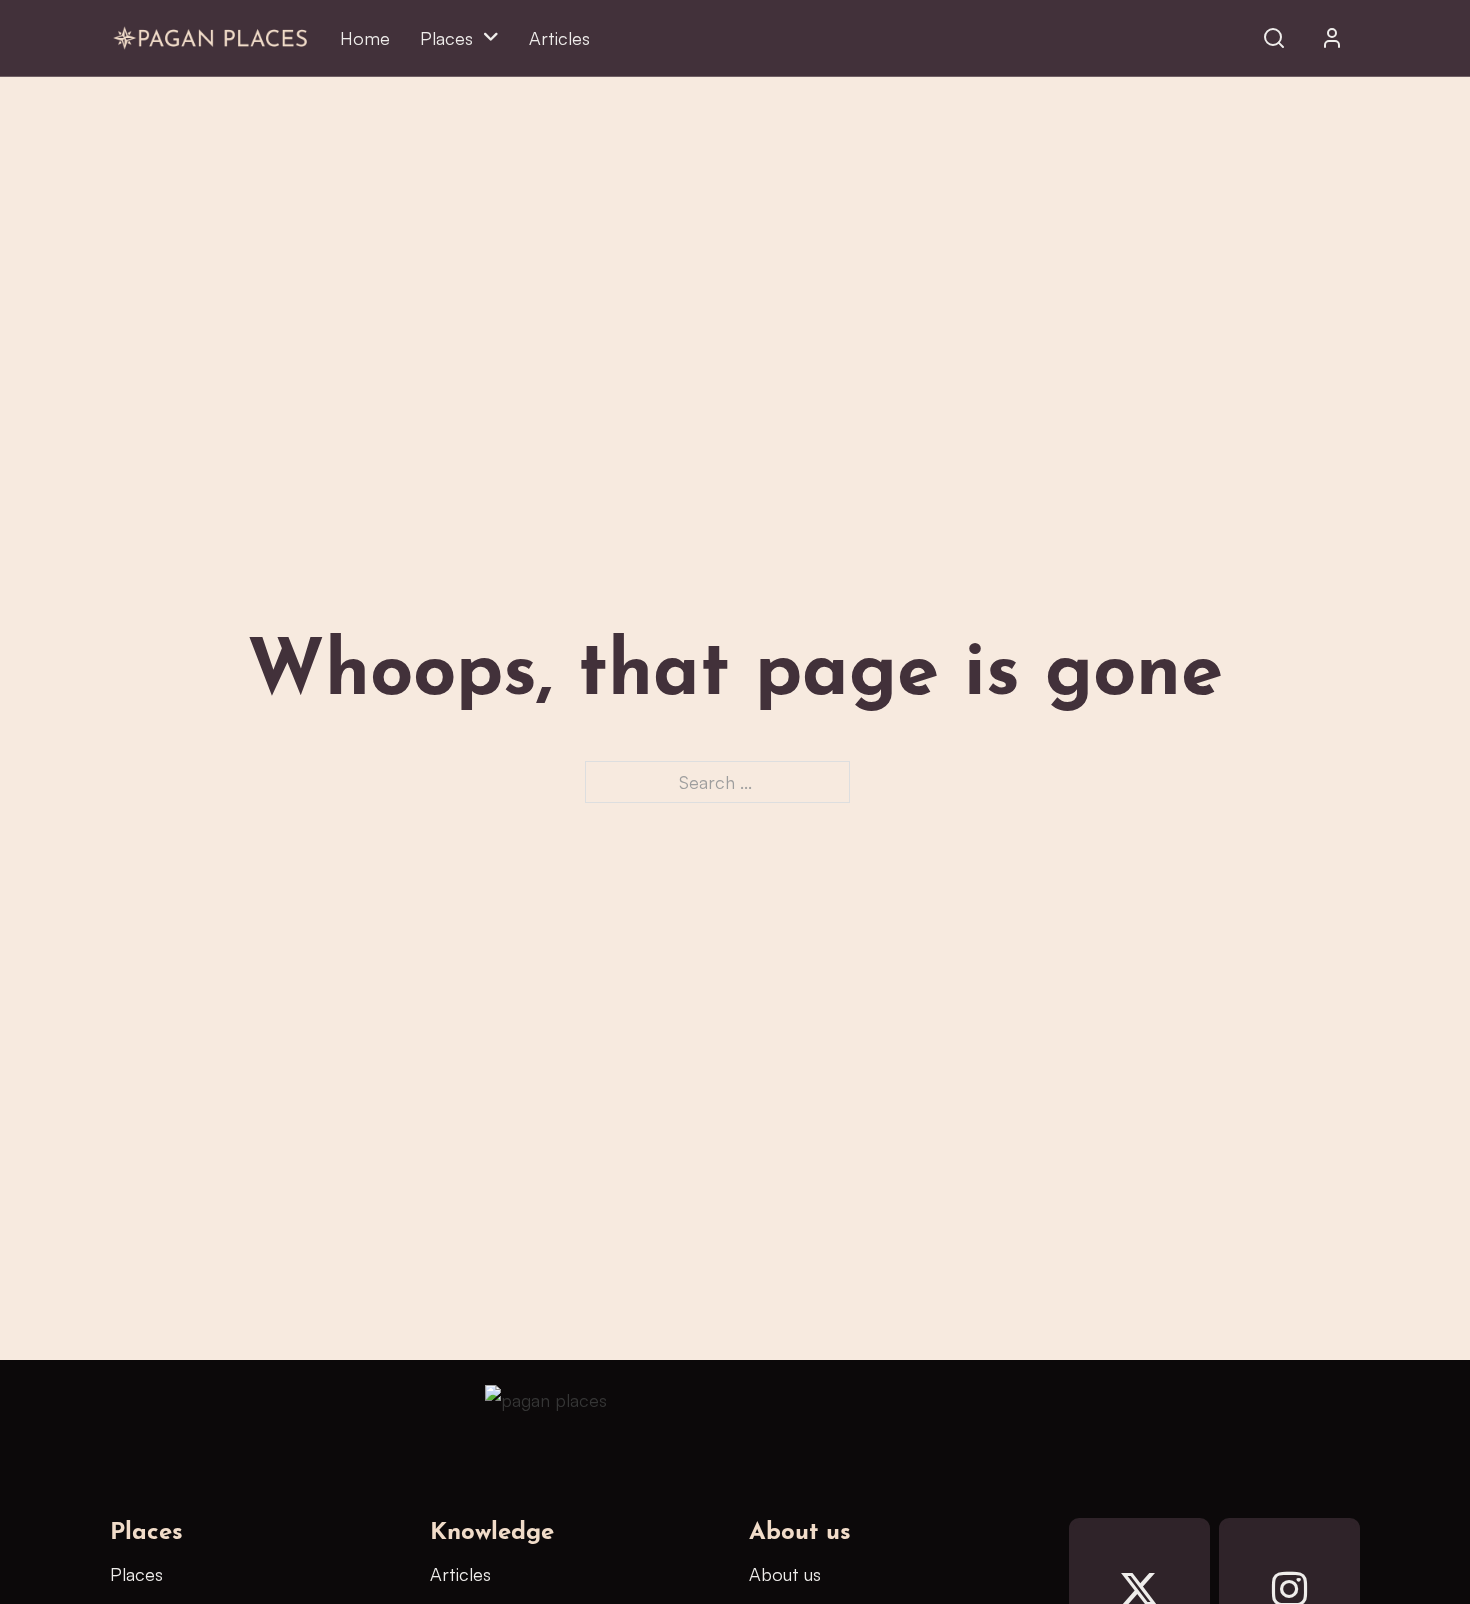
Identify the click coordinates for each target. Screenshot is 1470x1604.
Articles (559, 38)
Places (446, 38)
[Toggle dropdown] (1332, 38)
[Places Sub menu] (491, 38)
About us (785, 1574)
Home (365, 38)
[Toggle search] (1274, 38)
